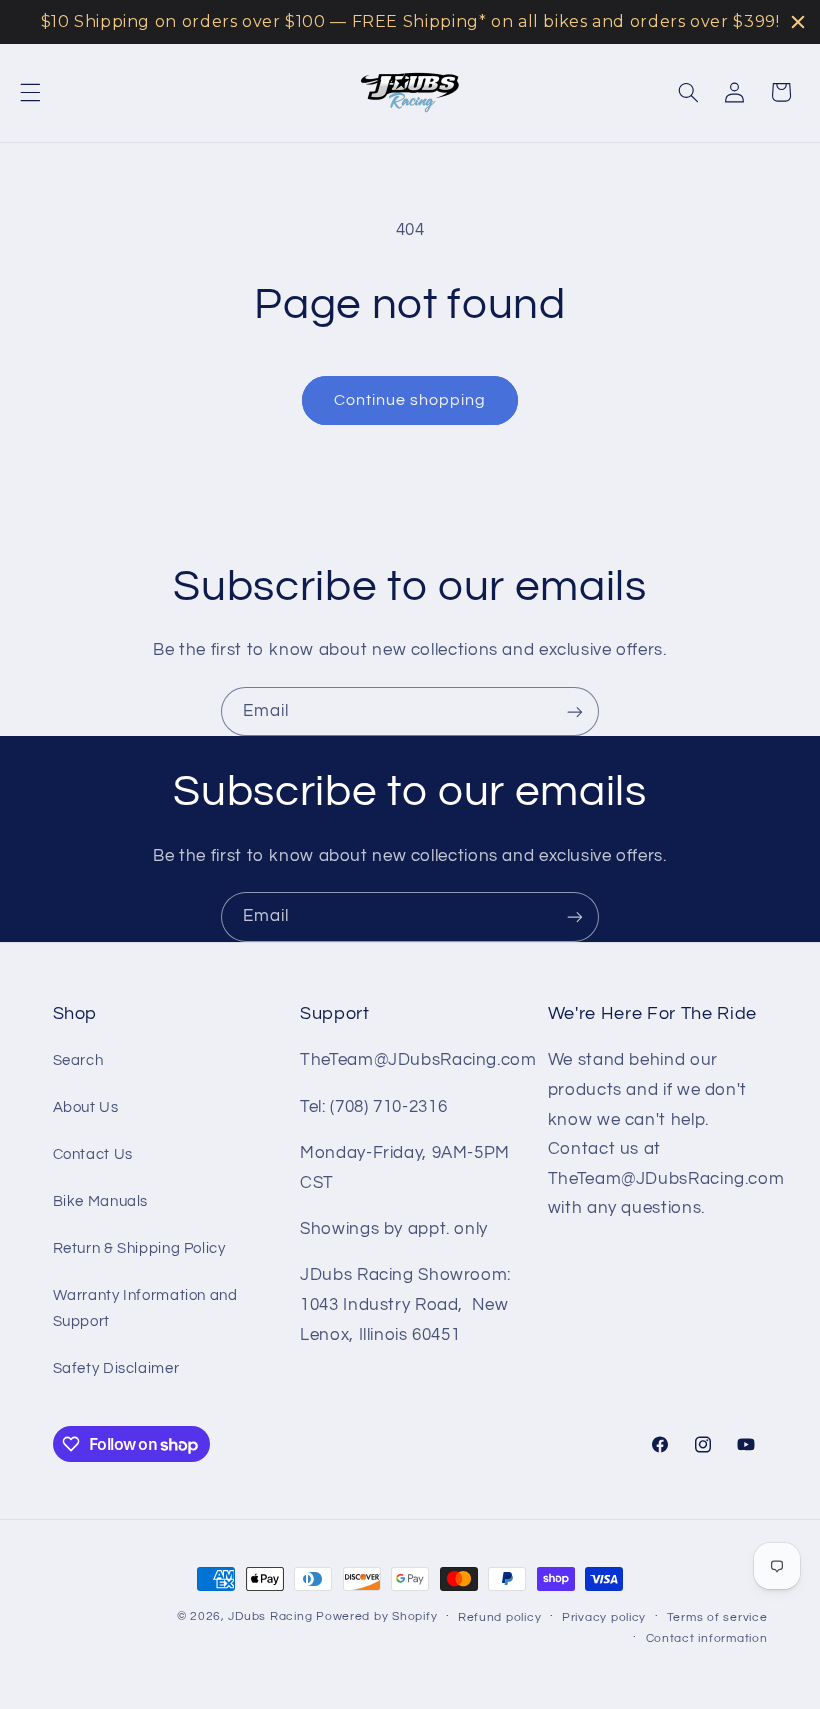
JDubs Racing (270, 1616)
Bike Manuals (101, 1201)
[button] (30, 92)
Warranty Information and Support (145, 1308)
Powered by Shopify (376, 1616)
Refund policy (500, 1617)
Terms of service (717, 1617)
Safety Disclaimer (116, 1368)
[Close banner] (798, 22)
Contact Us (93, 1154)
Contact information (707, 1638)
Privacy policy (604, 1617)
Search (78, 1060)
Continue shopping (410, 400)
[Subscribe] (575, 711)
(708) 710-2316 (388, 1107)
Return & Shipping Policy (139, 1248)
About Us (86, 1107)
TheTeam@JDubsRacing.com (418, 1060)
